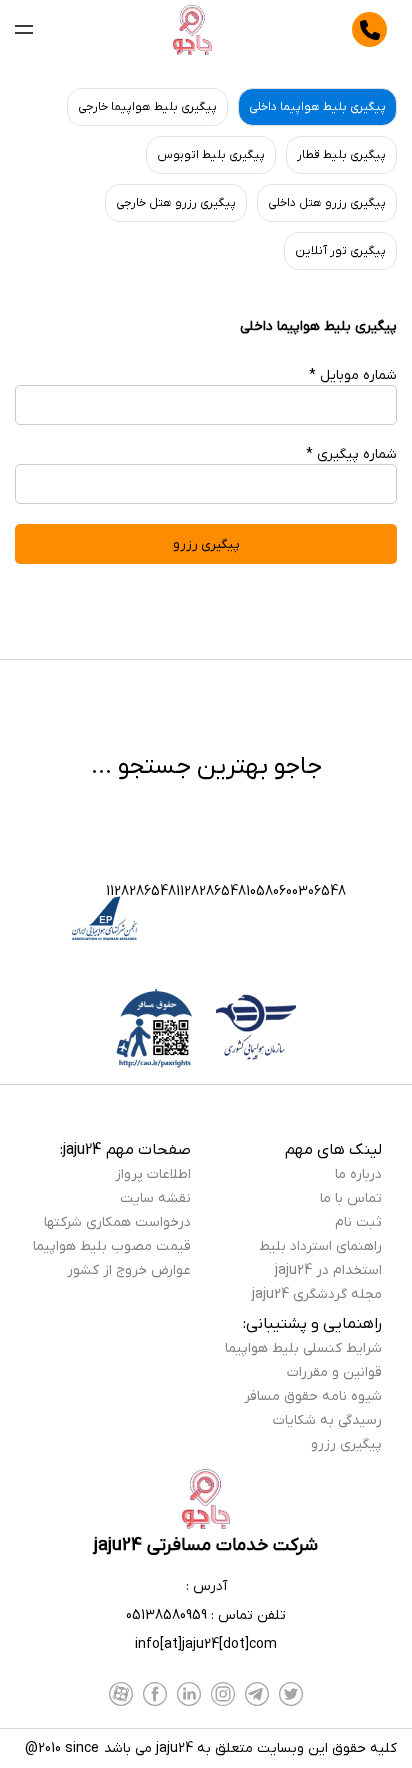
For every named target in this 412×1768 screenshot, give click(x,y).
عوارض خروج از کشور (129, 1270)
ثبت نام (358, 1222)
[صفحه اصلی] (193, 30)
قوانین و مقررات (334, 1372)
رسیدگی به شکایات (327, 1420)
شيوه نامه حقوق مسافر (313, 1396)
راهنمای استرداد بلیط (320, 1246)
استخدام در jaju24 (328, 1270)
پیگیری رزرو (346, 1444)
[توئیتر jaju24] (291, 1694)
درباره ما (358, 1174)
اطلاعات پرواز (153, 1174)
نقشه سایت (155, 1198)
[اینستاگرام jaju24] (223, 1694)
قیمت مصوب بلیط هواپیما (112, 1246)
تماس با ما (351, 1198)
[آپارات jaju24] (121, 1694)
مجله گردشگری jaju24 (317, 1294)
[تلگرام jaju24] (257, 1694)
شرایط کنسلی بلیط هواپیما (303, 1348)
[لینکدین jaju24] (189, 1694)
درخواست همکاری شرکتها (117, 1222)
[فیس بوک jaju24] (155, 1694)
